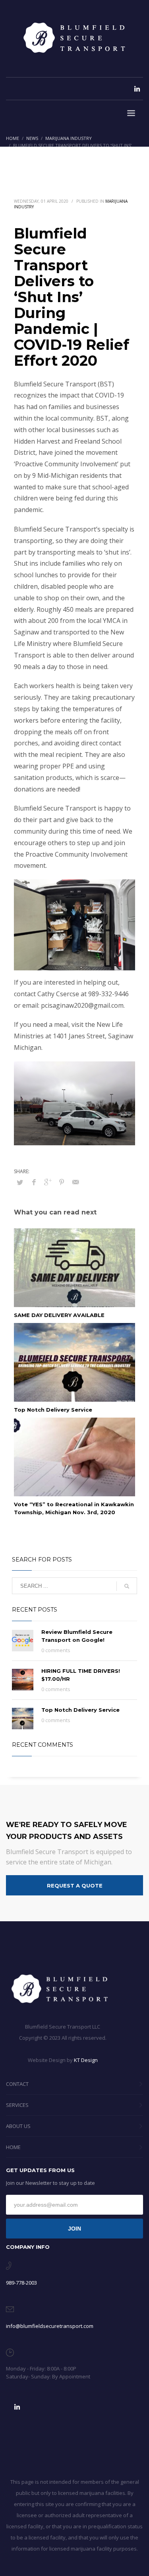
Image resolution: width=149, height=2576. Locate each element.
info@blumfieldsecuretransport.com (50, 2326)
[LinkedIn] (137, 89)
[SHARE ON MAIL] (75, 1182)
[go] (127, 1586)
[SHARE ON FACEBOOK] (34, 1182)
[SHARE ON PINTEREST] (62, 1182)
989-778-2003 (21, 2283)
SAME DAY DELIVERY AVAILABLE (59, 1315)
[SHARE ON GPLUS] (48, 1182)
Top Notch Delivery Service (53, 1410)
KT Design (86, 2060)
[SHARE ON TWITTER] (20, 1182)
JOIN (74, 2229)
